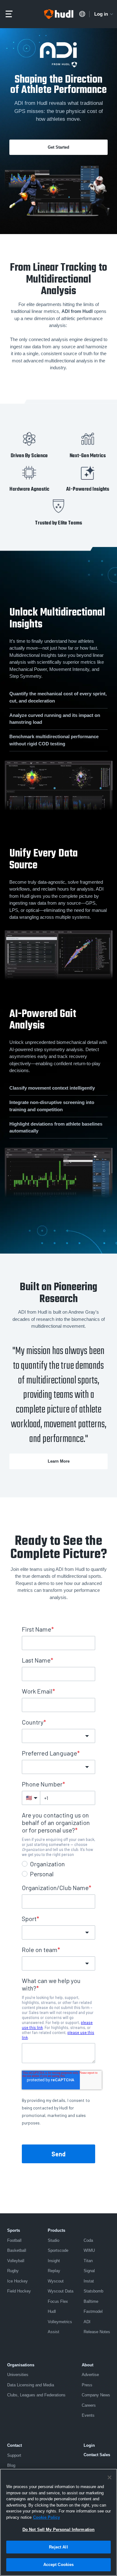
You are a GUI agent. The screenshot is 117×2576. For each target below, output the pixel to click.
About (88, 2365)
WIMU (89, 2250)
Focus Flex (58, 2301)
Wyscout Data (61, 2291)
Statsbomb (93, 2291)
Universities (18, 2375)
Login (89, 2445)
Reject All (58, 2547)
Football (14, 2240)
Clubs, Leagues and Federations (36, 2395)
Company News (96, 2395)
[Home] (59, 14)
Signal (89, 2271)
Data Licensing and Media (31, 2385)
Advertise (90, 2375)
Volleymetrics (60, 2322)
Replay (54, 2271)
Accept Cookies (59, 2565)
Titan (88, 2261)
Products (56, 2230)
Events (88, 2415)
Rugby (13, 2271)
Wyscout (56, 2281)
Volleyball (16, 2261)
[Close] (110, 2477)
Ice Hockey (17, 2281)
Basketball (17, 2250)
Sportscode (58, 2250)
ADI (87, 2322)
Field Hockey (19, 2291)
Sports (14, 2230)
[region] (58, 2522)
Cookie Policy (46, 2517)
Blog (11, 2465)
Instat (89, 2281)
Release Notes (97, 2332)
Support (14, 2455)
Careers (89, 2405)
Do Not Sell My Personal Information (59, 2530)
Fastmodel (93, 2311)
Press (87, 2385)
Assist (54, 2332)
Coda (88, 2240)
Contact (15, 2445)
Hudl (52, 2311)
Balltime (91, 2301)
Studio (54, 2240)
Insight (54, 2261)
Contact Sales (97, 2455)
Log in (101, 14)
